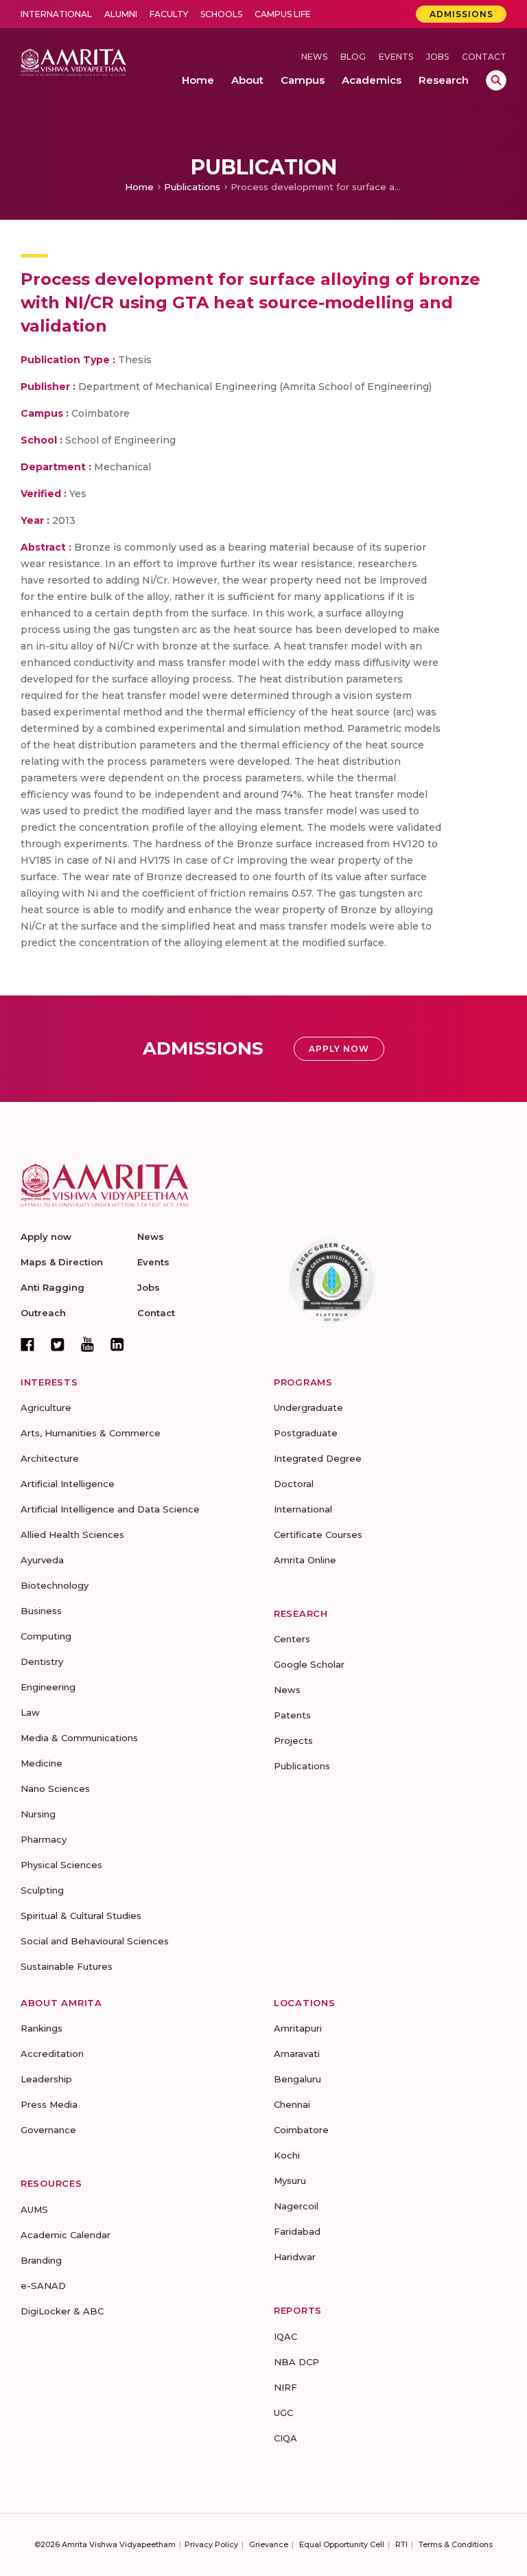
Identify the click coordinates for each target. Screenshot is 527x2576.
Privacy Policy (211, 2544)
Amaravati (297, 2054)
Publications (192, 187)
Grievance (269, 2544)
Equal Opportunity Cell (342, 2544)
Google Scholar (309, 1664)
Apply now (46, 1237)
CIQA (285, 2438)
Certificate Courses (318, 1534)
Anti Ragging (52, 1287)
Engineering (48, 1687)
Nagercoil (296, 2206)
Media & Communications (79, 1738)
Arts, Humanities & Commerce (91, 1433)
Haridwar (295, 2257)
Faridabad (297, 2231)
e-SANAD (43, 2286)
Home (139, 187)
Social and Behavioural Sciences (95, 1941)
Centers (292, 1639)
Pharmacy (44, 1839)
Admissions (461, 14)
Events (396, 57)
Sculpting (42, 1890)
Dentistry (42, 1661)
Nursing (38, 1814)
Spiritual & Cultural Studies (81, 1916)
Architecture (50, 1458)
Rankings (42, 2028)
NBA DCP (296, 2362)
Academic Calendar (66, 2235)
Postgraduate (306, 1433)
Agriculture (46, 1407)
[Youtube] (87, 1344)
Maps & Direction (62, 1262)
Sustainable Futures (67, 1966)
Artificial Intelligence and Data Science (110, 1509)
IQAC (285, 2336)
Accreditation (52, 2054)
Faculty (169, 14)
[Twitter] (58, 1344)
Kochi (287, 2155)
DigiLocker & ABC (62, 2311)
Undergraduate (308, 1407)
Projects (293, 1740)
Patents (292, 1715)
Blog (353, 57)
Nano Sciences (55, 1789)
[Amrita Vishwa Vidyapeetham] (73, 61)
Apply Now (339, 1049)
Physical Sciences (61, 1865)
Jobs (437, 57)
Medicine (42, 1763)
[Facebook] (27, 1344)
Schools (221, 14)
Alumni (121, 14)
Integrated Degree (318, 1458)
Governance (48, 2130)
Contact (484, 57)
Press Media (49, 2104)
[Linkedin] (117, 1344)
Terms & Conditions (456, 2544)
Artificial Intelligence (68, 1484)
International (56, 14)
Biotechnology (55, 1585)
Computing (46, 1636)
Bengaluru (297, 2079)
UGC (283, 2413)
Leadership (46, 2079)
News (314, 57)
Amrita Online (305, 1560)
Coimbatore (301, 2130)
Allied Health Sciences (72, 1534)
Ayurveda (42, 1560)
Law (30, 1712)
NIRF (285, 2387)
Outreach (43, 1313)
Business (41, 1611)
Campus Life (283, 14)
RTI (401, 2544)
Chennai (292, 2104)
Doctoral (294, 1484)
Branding (41, 2260)
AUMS (34, 2209)
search (496, 80)
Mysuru (290, 2181)
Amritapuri (298, 2028)
